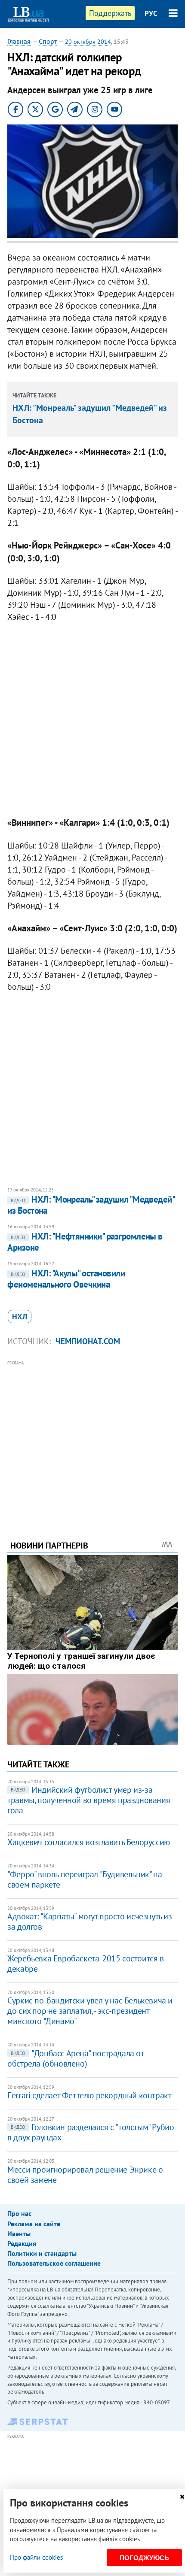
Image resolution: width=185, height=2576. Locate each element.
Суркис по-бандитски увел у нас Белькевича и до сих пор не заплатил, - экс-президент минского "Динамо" (90, 2011)
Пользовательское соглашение (54, 2263)
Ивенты (19, 2234)
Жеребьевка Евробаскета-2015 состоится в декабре (85, 1964)
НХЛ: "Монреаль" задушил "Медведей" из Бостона (91, 1205)
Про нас (19, 2213)
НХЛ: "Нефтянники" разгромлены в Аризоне (85, 1242)
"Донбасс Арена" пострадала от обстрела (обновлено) (75, 2058)
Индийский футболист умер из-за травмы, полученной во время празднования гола (89, 1800)
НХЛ (20, 1317)
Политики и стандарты (42, 2253)
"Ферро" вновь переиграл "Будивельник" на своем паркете (85, 1879)
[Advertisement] (92, 1439)
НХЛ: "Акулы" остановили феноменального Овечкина (66, 1279)
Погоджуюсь (144, 2558)
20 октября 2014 (88, 42)
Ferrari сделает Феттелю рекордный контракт (89, 2095)
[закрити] (182, 2497)
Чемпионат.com (88, 1341)
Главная (19, 41)
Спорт (48, 41)
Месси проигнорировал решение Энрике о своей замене (85, 2175)
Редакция (22, 2243)
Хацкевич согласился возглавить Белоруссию (89, 1842)
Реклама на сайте (34, 2224)
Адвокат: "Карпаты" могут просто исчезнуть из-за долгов (91, 1921)
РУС (151, 13)
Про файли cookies (36, 2557)
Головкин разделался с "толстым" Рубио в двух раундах (91, 2132)
